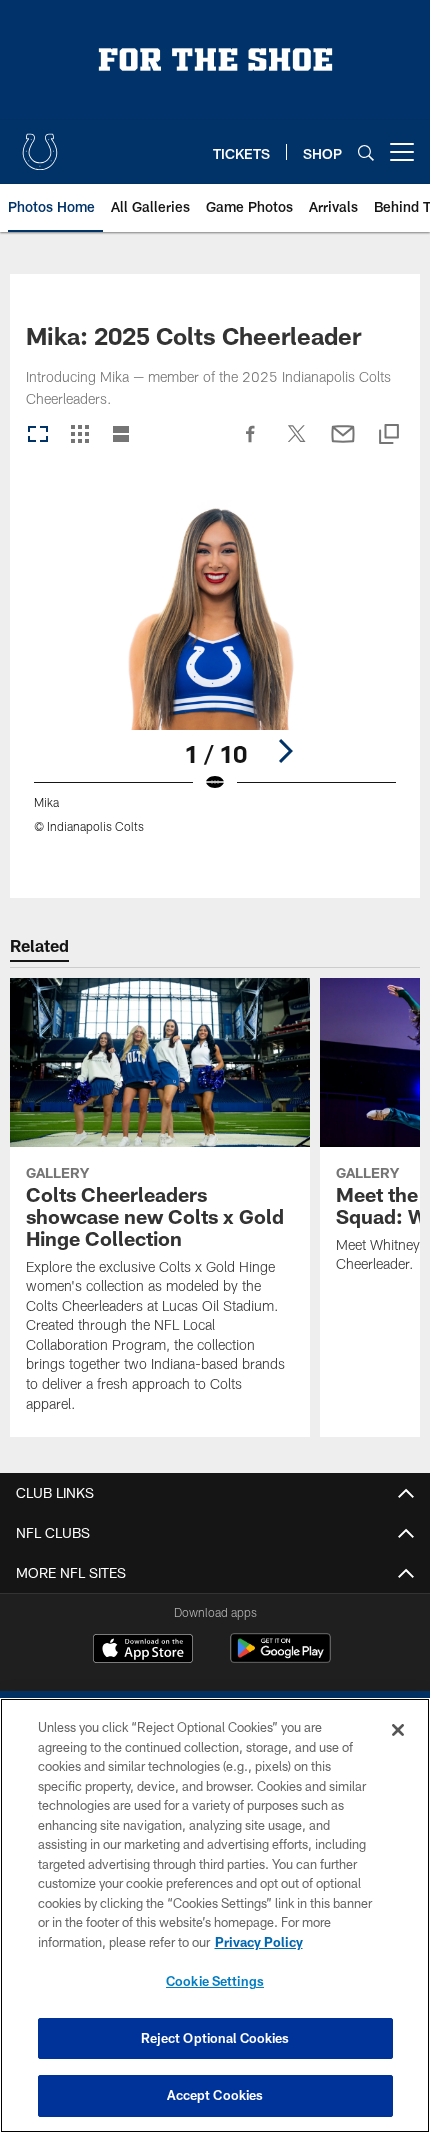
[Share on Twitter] (297, 444)
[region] (215, 1915)
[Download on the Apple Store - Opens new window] (143, 1651)
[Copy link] (389, 435)
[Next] (285, 751)
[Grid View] (79, 435)
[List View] (121, 435)
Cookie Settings (215, 1981)
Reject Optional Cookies (215, 2038)
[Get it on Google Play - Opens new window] (280, 1658)
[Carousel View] (38, 435)
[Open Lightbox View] (215, 679)
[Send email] (343, 444)
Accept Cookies (215, 2095)
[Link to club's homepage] (40, 144)
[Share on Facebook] (251, 444)
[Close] (398, 1730)
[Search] (366, 152)
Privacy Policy (259, 1942)
